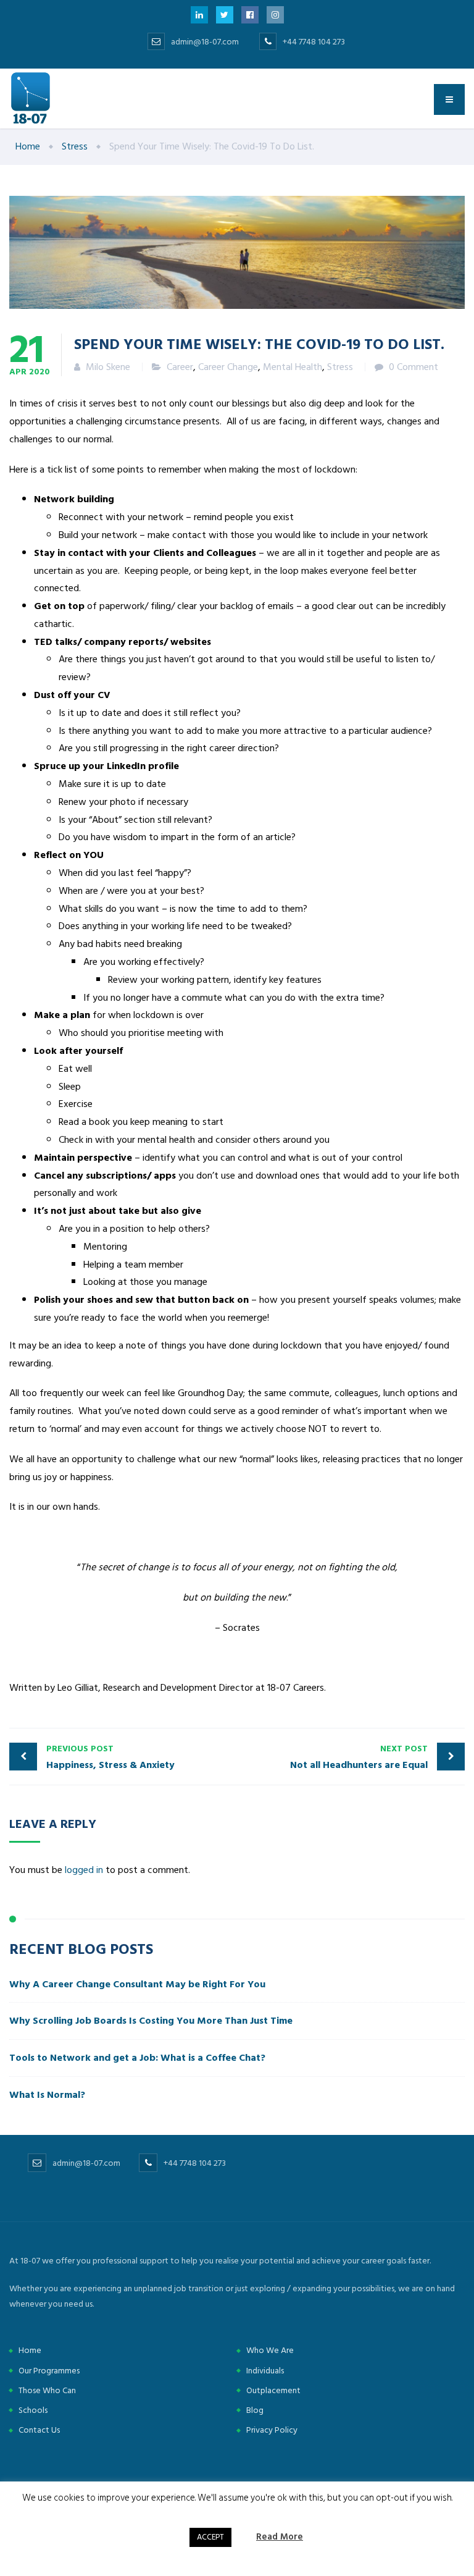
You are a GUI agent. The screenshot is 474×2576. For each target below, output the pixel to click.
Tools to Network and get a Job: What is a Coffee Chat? (137, 2058)
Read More (280, 2537)
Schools (33, 2410)
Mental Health (293, 367)
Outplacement (273, 2390)
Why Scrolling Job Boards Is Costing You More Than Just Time (152, 2021)
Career (180, 367)
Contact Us (39, 2430)
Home (30, 2350)
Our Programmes (49, 2371)
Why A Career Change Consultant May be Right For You (137, 1984)
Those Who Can (47, 2390)
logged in (84, 1870)
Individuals (265, 2371)
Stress (340, 367)
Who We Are (270, 2350)
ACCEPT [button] (210, 2537)
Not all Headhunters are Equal (359, 1757)
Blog (255, 2410)
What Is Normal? (47, 2095)
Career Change (228, 367)
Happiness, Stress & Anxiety (110, 1757)
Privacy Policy (272, 2430)
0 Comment (414, 367)
